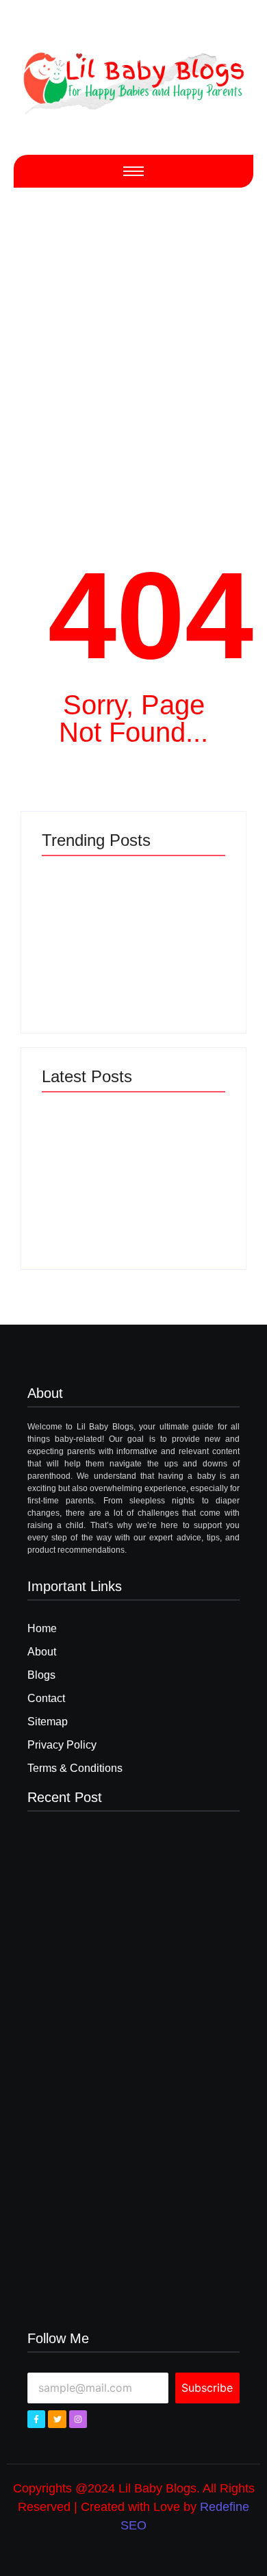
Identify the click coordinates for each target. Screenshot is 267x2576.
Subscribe (207, 2388)
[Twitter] (57, 2419)
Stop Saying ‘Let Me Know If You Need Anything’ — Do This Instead (85, 965)
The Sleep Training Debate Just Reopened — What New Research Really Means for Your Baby (179, 1191)
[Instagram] (78, 2419)
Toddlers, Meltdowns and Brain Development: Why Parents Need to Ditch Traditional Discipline (82, 1186)
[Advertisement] (133, 355)
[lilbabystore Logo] (133, 79)
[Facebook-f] (36, 2419)
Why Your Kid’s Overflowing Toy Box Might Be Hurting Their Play (178, 965)
